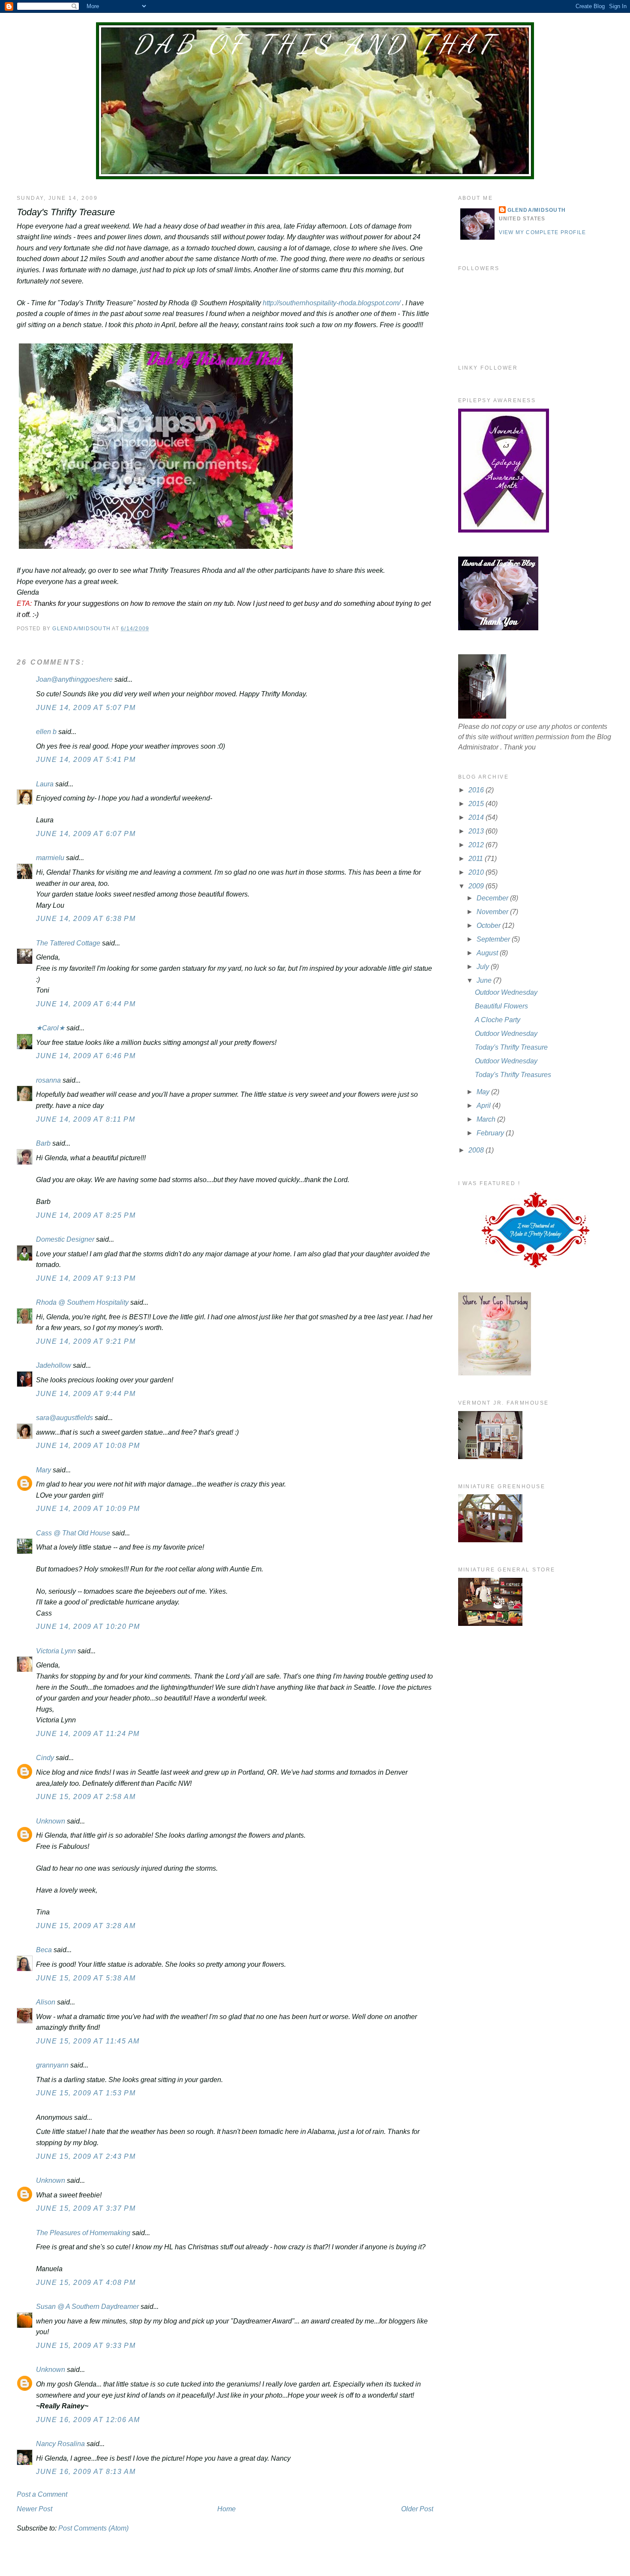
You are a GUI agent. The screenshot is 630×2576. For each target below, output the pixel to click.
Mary (43, 1470)
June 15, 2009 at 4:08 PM (86, 2283)
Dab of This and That (315, 44)
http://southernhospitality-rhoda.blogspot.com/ (331, 303)
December (493, 898)
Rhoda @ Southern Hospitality (82, 1302)
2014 (477, 817)
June (485, 980)
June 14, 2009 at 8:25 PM (86, 1215)
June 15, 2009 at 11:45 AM (88, 2041)
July (484, 967)
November (493, 912)
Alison (46, 2002)
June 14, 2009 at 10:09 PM (88, 1509)
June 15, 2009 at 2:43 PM (86, 2156)
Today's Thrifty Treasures (513, 1075)
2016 (477, 790)
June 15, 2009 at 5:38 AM (86, 1978)
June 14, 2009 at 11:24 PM (88, 1734)
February (491, 1133)
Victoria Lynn (56, 1651)
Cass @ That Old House (73, 1533)
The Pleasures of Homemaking (83, 2233)
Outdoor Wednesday (506, 992)
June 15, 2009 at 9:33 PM (86, 2346)
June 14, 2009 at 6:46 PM (86, 1056)
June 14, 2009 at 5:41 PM (86, 760)
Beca (44, 1950)
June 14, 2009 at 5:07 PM (86, 708)
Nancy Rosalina (60, 2444)
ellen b (46, 732)
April (484, 1106)
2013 (477, 831)
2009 (477, 886)
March (487, 1119)
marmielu (50, 858)
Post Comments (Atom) (93, 2528)
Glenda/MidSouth (537, 210)
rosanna (48, 1080)
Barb (44, 1143)
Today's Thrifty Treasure (511, 1047)
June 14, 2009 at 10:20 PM (88, 1627)
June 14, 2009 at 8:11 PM (85, 1119)
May (484, 1092)
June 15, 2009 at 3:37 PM (86, 2208)
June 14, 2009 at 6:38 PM (86, 919)
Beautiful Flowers (501, 1006)
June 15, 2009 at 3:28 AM (86, 1926)
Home (226, 2509)
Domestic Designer (65, 1239)
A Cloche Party (498, 1020)
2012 (477, 845)
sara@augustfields (64, 1418)
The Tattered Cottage (68, 943)
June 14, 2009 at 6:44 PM (86, 1004)
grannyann (52, 2065)
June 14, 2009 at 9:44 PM (86, 1394)
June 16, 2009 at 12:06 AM (88, 2420)
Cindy (45, 1758)
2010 (477, 872)
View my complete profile (543, 232)
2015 (477, 804)
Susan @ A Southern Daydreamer (87, 2307)
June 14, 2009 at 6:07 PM (86, 834)
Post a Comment (42, 2494)
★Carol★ (50, 1028)
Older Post (417, 2509)
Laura (45, 784)
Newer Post (34, 2509)
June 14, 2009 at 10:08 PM (88, 1446)
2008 (477, 1150)
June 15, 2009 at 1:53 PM (86, 2093)
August (488, 953)
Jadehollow (54, 1365)
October (489, 925)
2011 (477, 859)
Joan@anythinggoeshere (74, 679)
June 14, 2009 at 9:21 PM (86, 1341)
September (494, 939)
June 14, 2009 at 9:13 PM (86, 1278)
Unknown (51, 1821)
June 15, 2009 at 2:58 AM (86, 1797)
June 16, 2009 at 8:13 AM (86, 2472)
